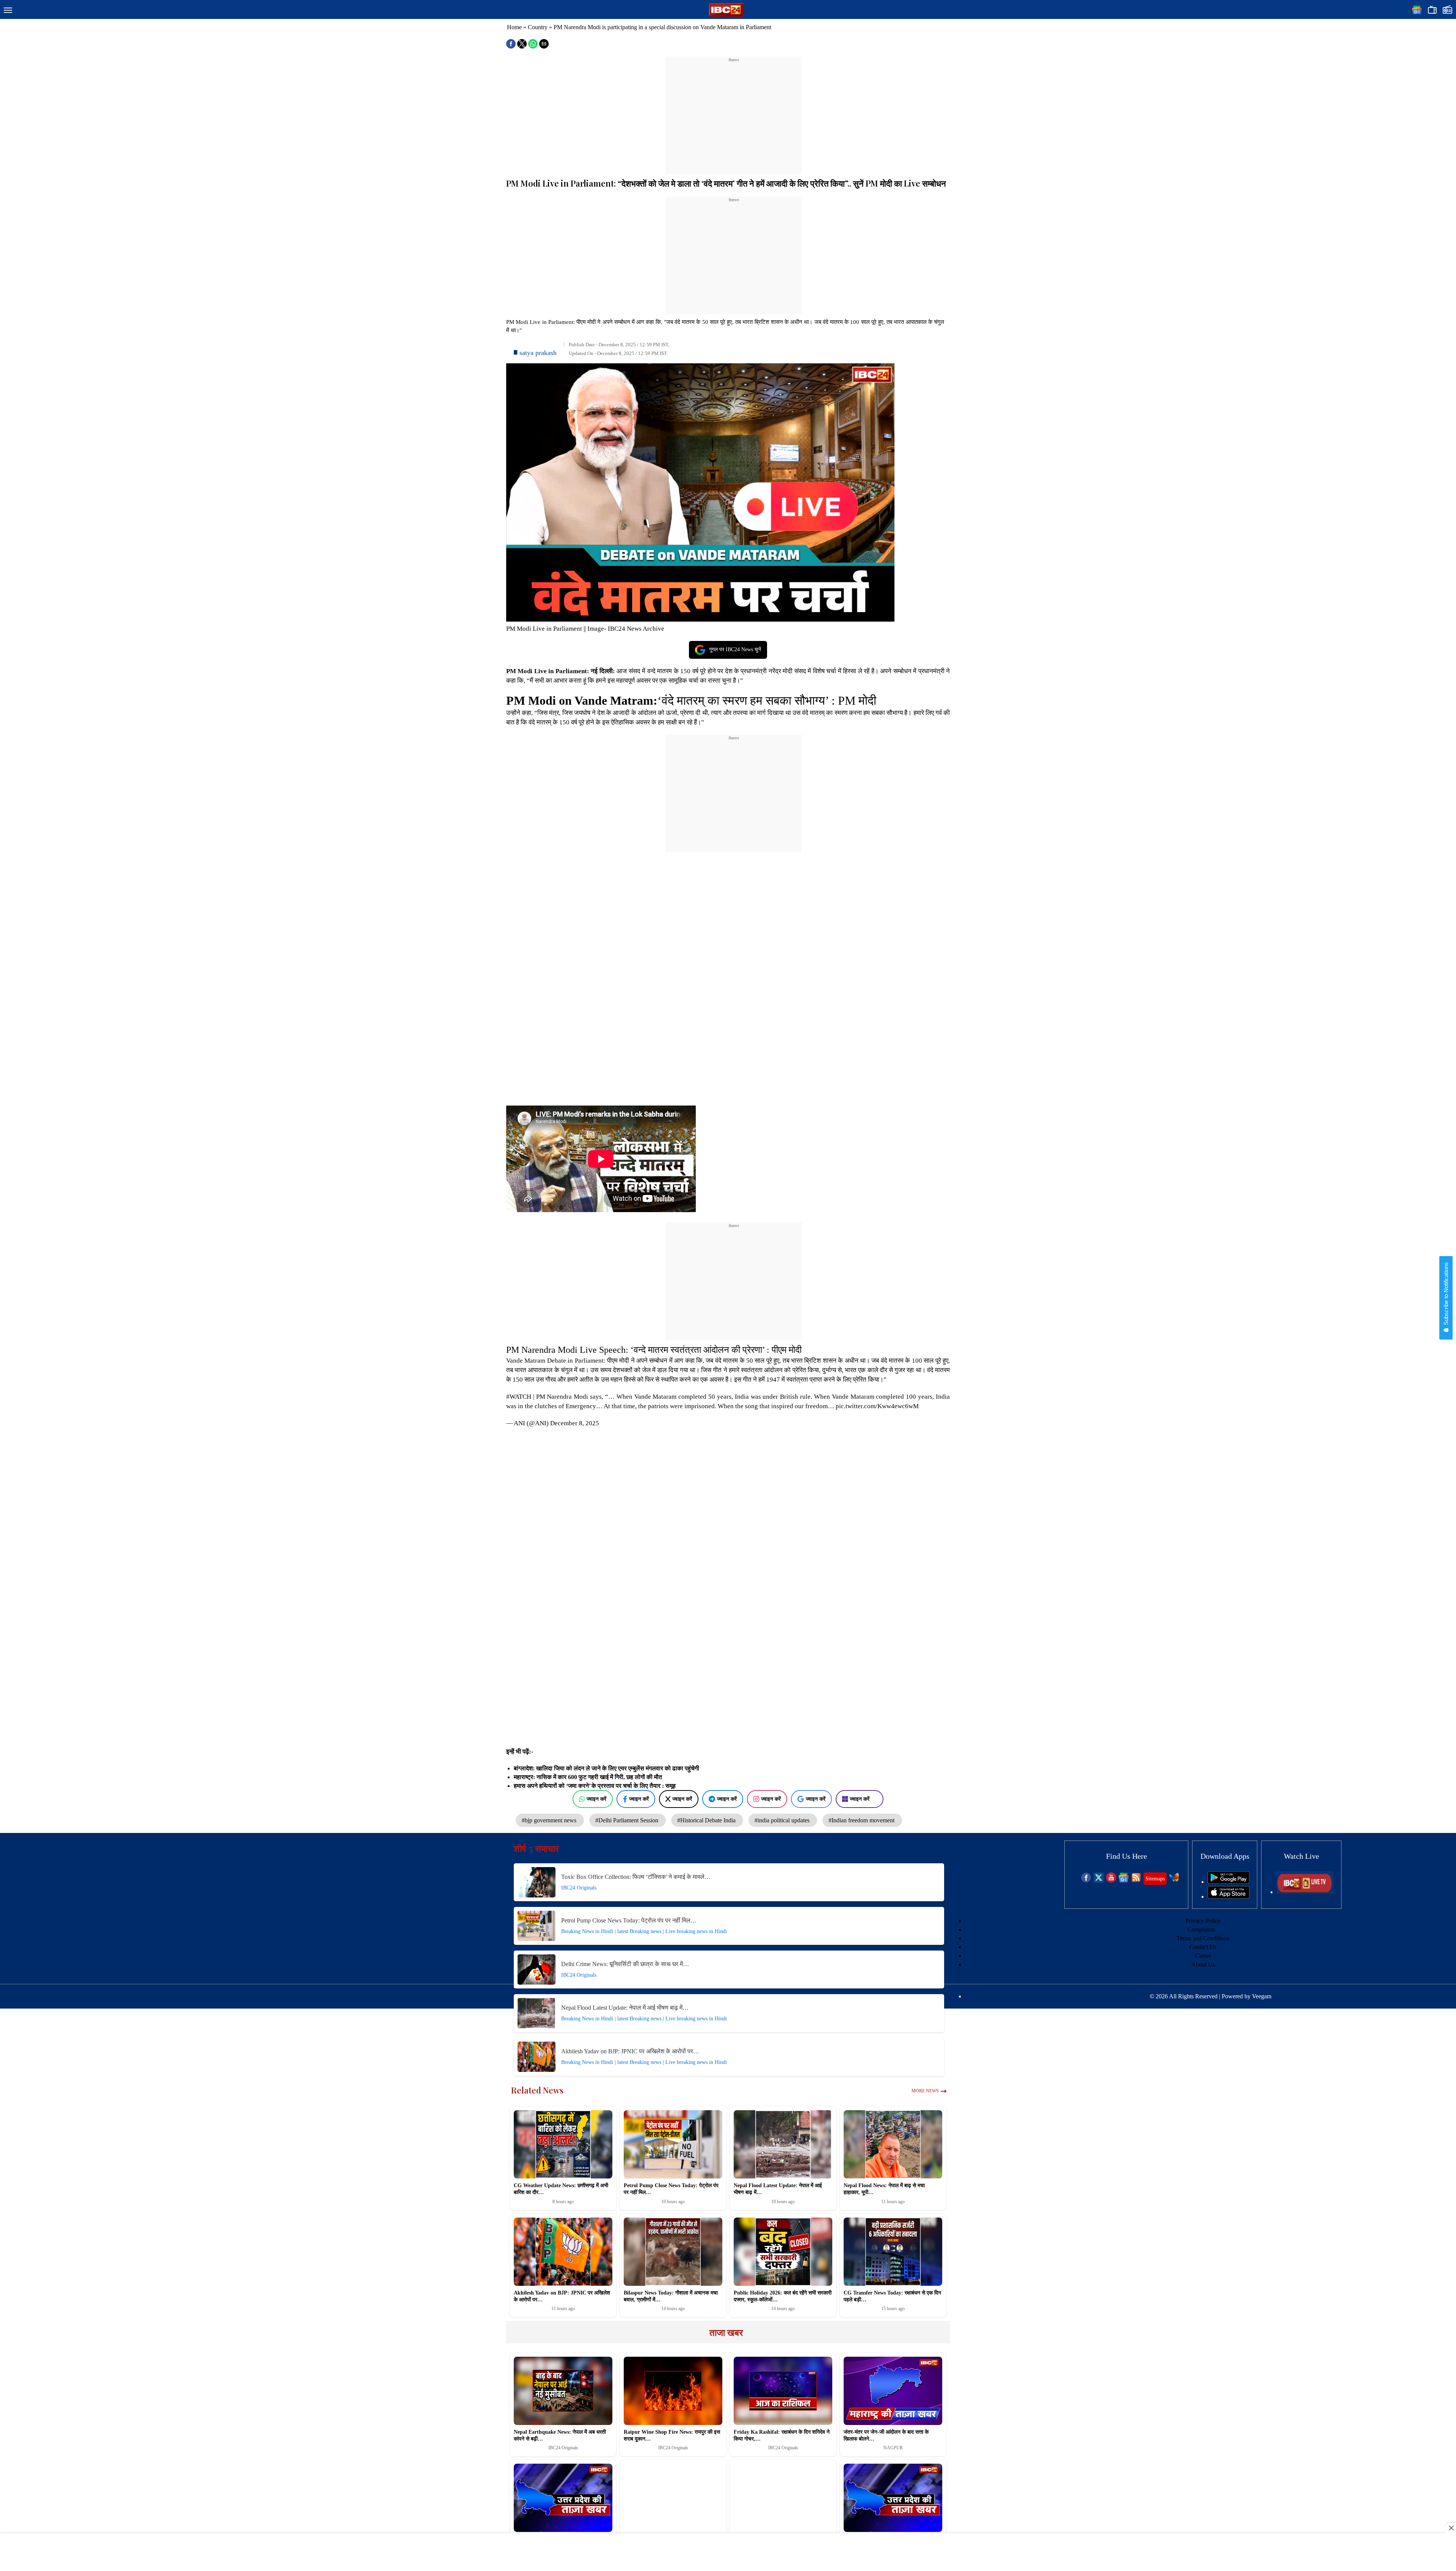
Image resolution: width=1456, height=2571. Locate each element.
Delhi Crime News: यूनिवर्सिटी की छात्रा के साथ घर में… (625, 1964)
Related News (537, 2090)
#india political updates (783, 1820)
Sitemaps (1155, 1879)
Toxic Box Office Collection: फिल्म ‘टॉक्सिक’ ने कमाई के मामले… (636, 1877)
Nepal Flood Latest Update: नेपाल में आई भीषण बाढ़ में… (625, 2008)
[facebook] (1086, 1881)
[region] (734, 111)
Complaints (1201, 1929)
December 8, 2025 (575, 1423)
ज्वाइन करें (596, 1799)
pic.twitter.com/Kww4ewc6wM (877, 1406)
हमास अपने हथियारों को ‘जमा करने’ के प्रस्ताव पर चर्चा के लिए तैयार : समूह (595, 1786)
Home (514, 27)
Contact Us (1203, 1947)
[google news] (1124, 1881)
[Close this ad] (1451, 2528)
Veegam (1262, 1996)
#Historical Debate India (707, 1820)
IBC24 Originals (579, 1888)
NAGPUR (893, 2448)
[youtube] (1111, 1881)
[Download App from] (1228, 1882)
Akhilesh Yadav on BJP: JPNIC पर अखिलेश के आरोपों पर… (630, 2051)
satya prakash (538, 353)
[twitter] (1099, 1881)
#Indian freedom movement (862, 1820)
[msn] (1174, 1881)
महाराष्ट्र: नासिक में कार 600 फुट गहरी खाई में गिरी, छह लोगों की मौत (588, 1777)
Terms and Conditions (1203, 1938)
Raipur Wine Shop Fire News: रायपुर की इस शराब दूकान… (672, 2435)
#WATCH (519, 1397)
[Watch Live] (1305, 1892)
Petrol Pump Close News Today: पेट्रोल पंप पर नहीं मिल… (629, 1920)
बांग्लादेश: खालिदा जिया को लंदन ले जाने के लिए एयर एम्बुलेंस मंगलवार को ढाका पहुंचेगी (606, 1768)
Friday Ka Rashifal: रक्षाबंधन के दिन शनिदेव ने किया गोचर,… (782, 2435)
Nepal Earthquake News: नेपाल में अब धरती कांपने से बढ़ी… (560, 2435)
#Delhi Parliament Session (628, 1820)
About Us (1203, 1964)
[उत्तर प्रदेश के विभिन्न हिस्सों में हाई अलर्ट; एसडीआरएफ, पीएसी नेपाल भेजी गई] (673, 2498)
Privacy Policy (1203, 1921)
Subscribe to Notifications (1446, 1294)
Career (1203, 1956)
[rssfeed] (1136, 1881)
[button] (8, 11)
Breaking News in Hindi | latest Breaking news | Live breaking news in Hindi (644, 1931)
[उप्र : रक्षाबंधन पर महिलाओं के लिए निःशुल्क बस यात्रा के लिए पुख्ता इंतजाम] (893, 2498)
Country (538, 27)
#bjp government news (550, 1820)
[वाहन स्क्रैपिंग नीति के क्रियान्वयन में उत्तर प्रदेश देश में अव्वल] (783, 2498)
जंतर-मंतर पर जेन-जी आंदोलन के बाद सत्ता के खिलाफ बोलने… (886, 2435)
